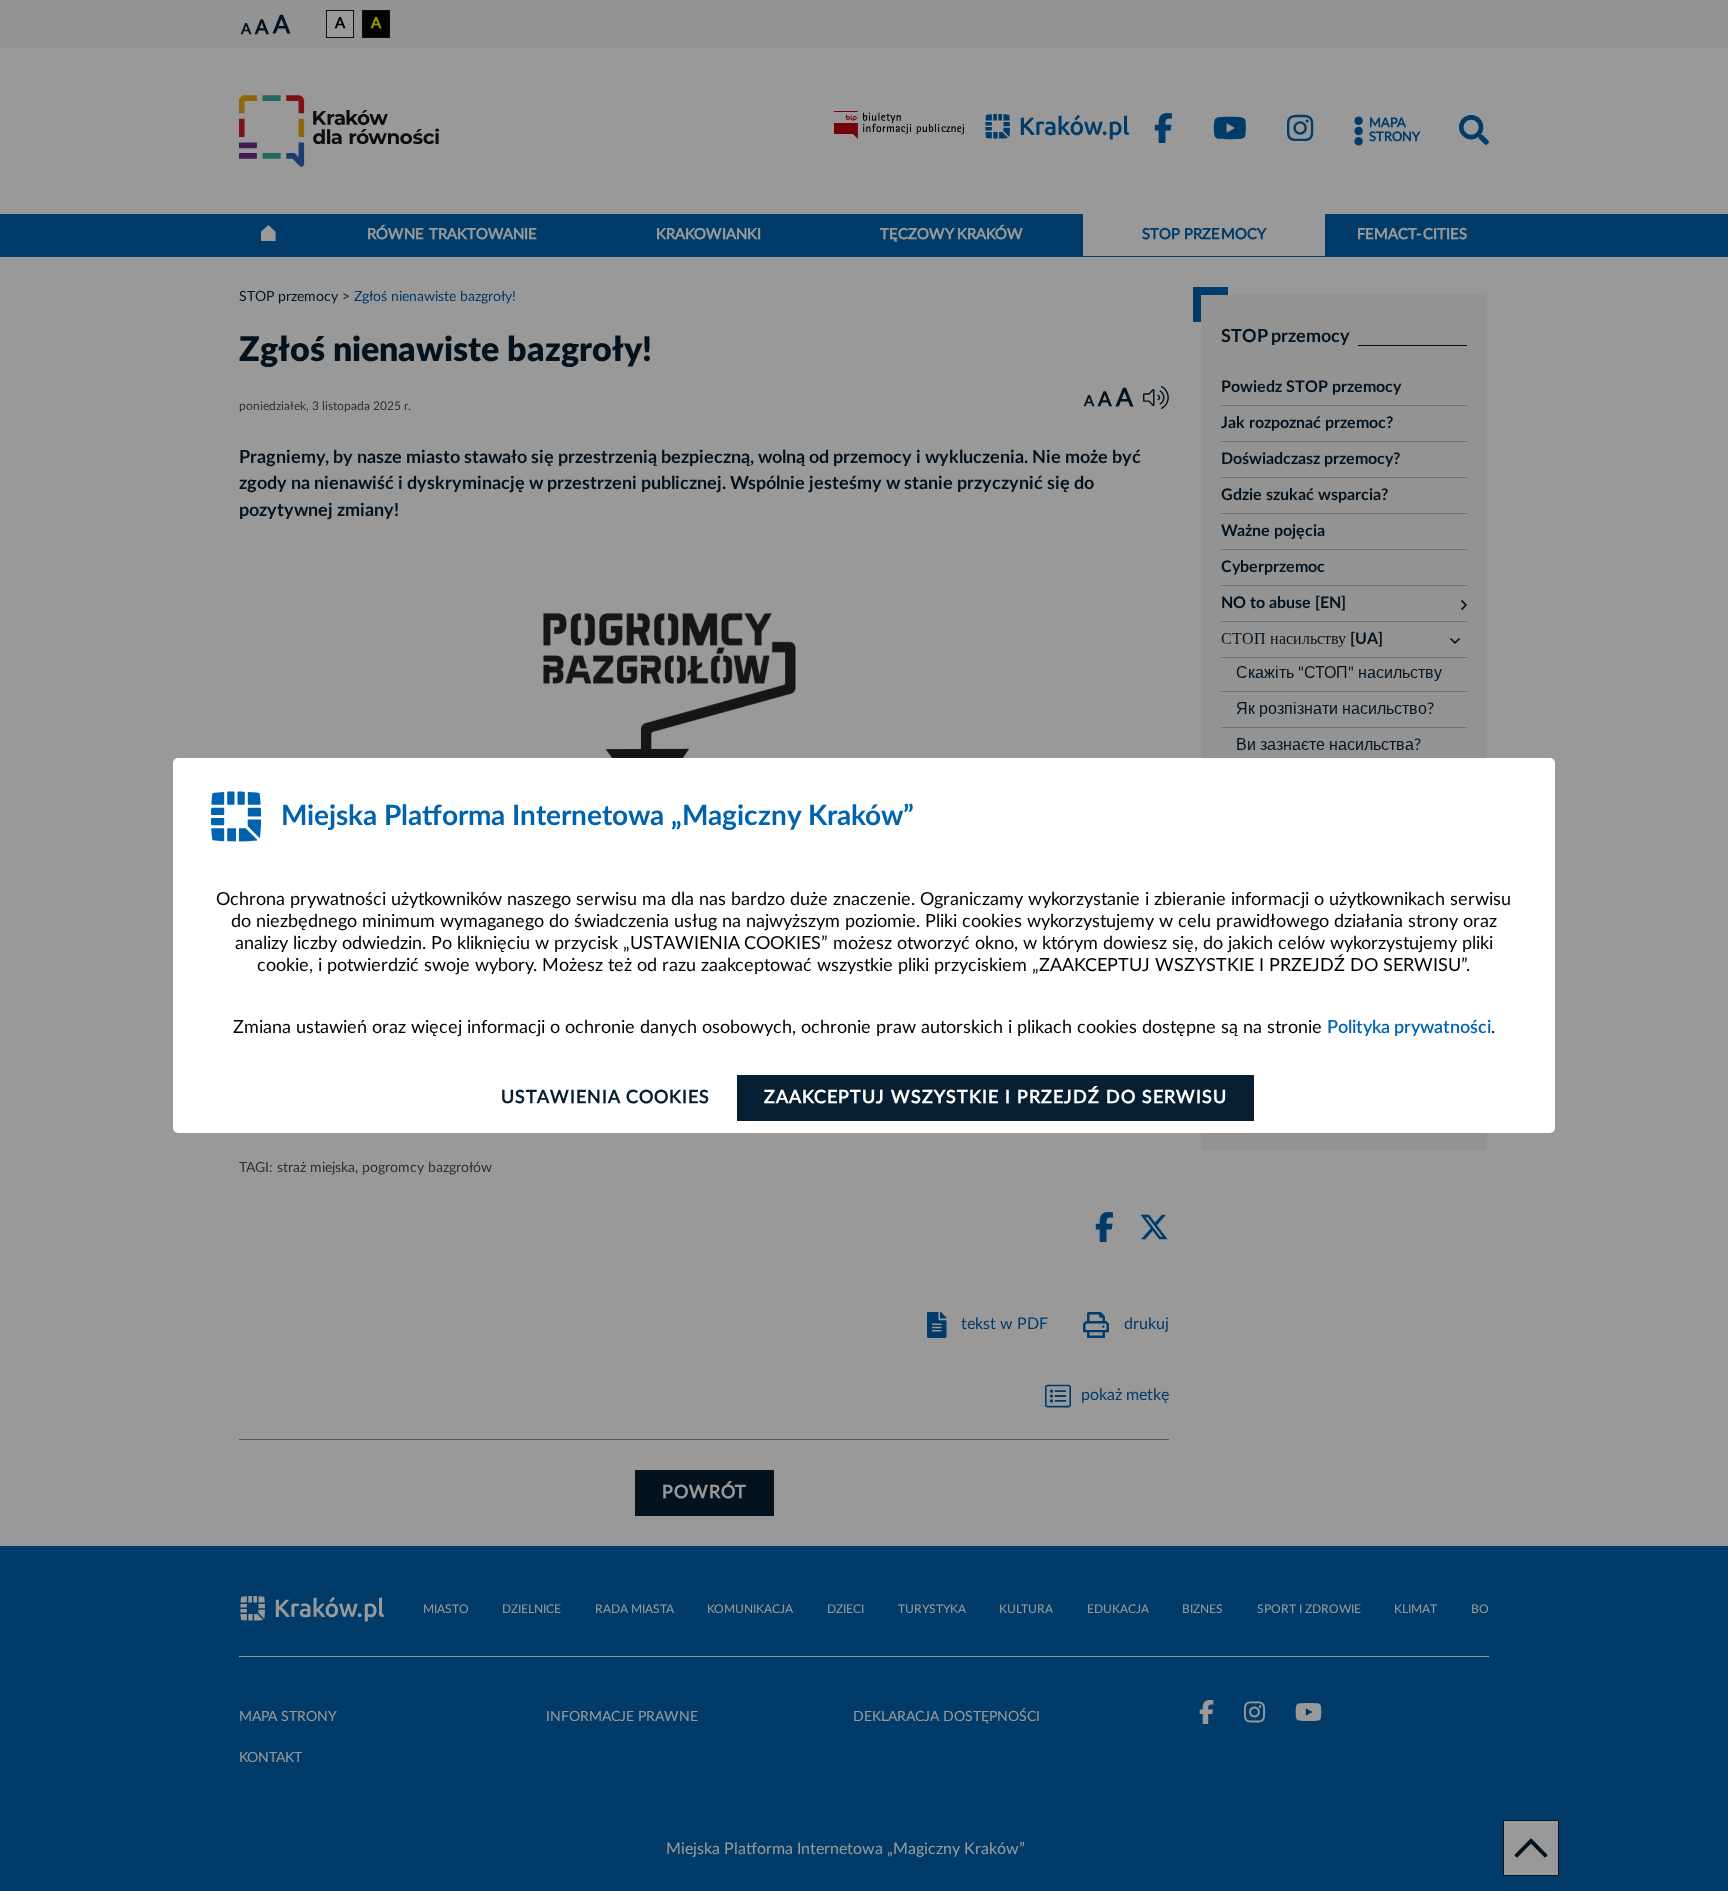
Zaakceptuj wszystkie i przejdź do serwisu (995, 1098)
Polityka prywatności (1409, 1028)
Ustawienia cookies (605, 1098)
